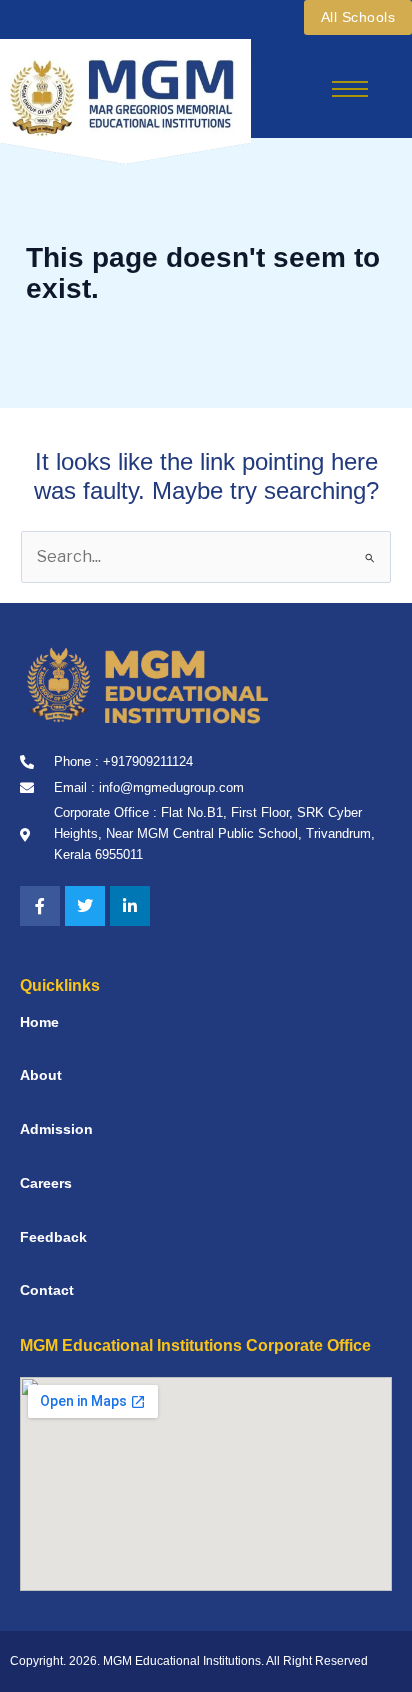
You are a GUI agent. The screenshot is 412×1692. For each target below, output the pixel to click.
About (41, 1075)
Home (39, 1022)
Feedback (53, 1237)
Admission (56, 1129)
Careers (46, 1183)
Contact (47, 1290)
